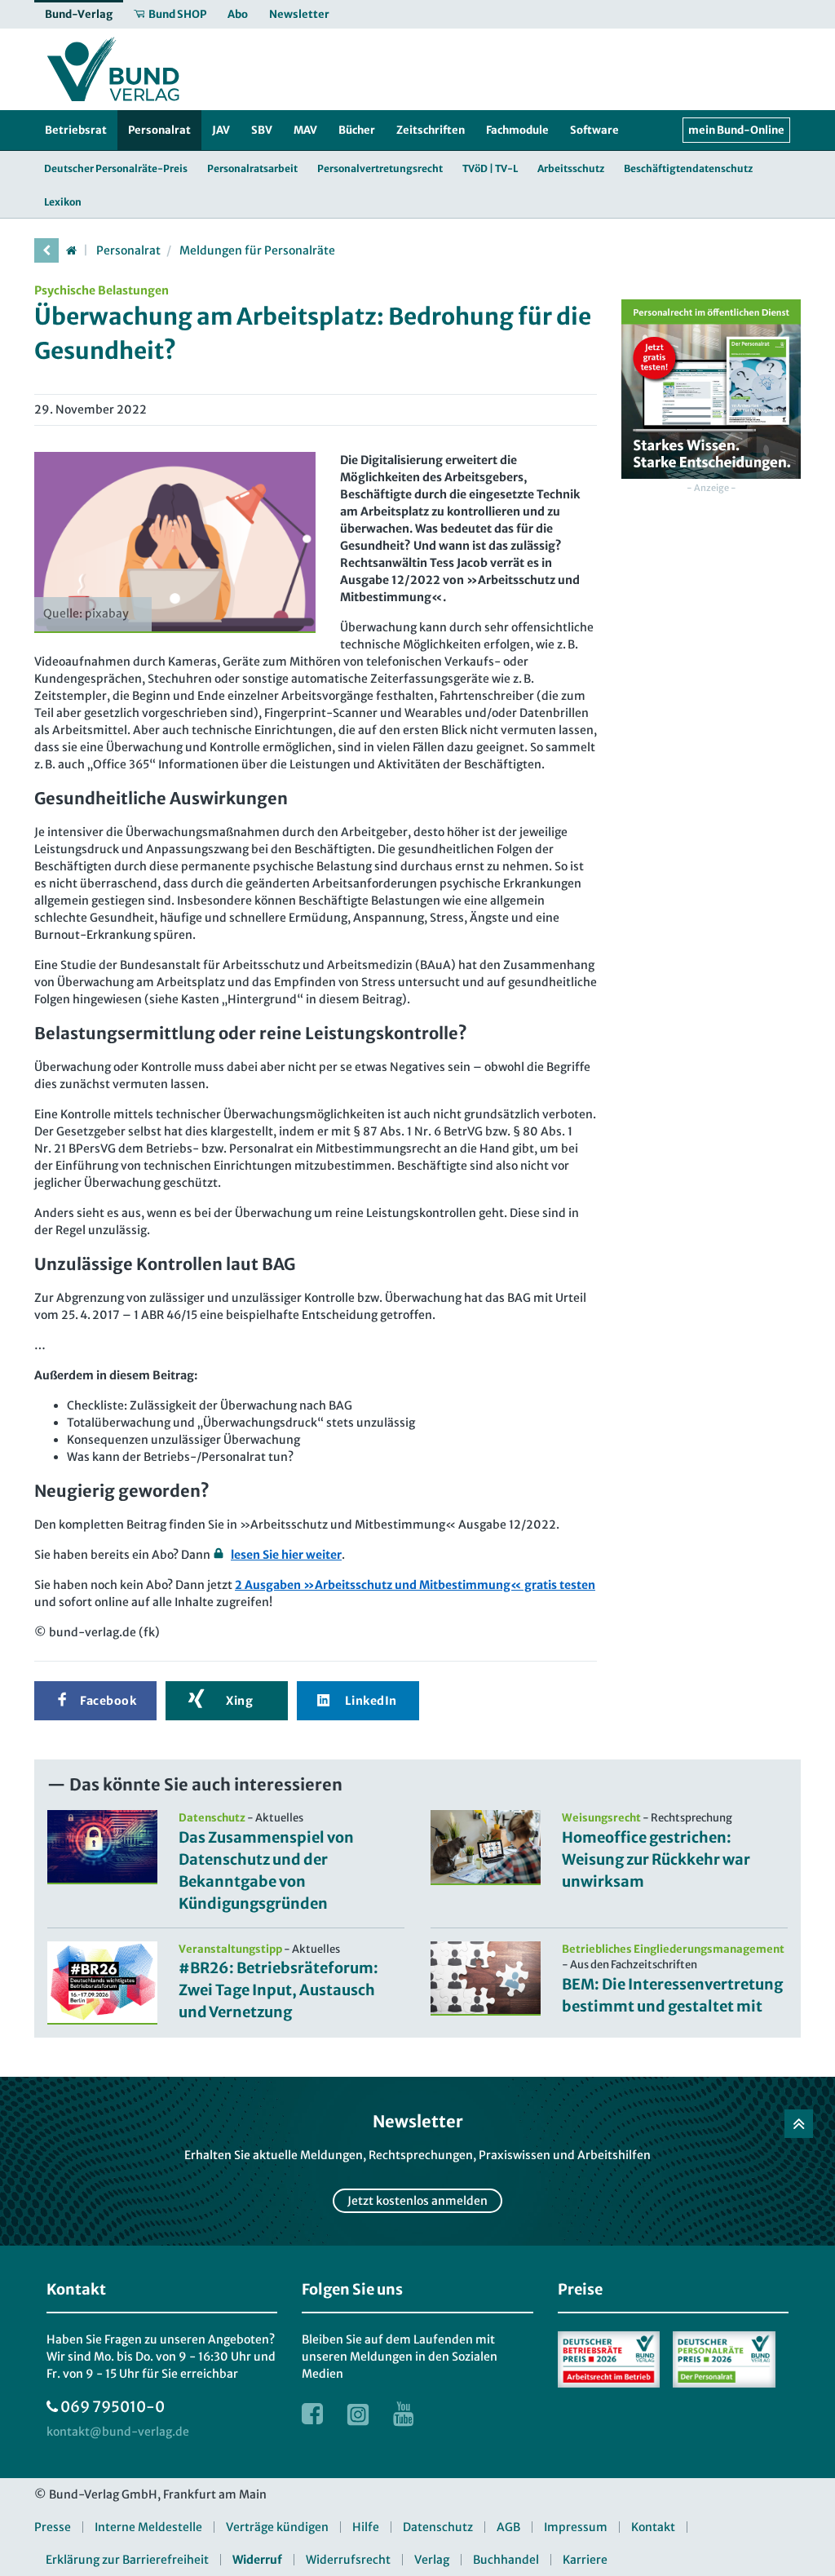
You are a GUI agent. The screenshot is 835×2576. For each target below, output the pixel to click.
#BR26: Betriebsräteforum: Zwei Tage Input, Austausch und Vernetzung (278, 1990)
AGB (508, 2527)
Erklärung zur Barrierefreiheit (127, 2560)
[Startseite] (71, 250)
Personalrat (128, 250)
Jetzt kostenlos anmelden (417, 2201)
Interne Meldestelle (148, 2527)
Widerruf (257, 2560)
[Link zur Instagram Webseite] (358, 2414)
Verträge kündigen (277, 2527)
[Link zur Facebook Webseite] (312, 2414)
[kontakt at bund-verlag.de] (118, 2432)
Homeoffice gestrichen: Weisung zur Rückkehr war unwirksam (656, 1859)
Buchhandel (506, 2560)
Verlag (432, 2560)
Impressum (576, 2527)
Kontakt (653, 2527)
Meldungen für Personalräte (257, 250)
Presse (53, 2527)
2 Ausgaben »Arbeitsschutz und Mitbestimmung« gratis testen (415, 1585)
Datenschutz (438, 2527)
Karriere (585, 2560)
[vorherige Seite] (46, 250)
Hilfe (366, 2527)
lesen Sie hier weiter (286, 1555)
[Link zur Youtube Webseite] (404, 2414)
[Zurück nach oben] (799, 2124)
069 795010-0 (113, 2407)
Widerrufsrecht (348, 2560)
